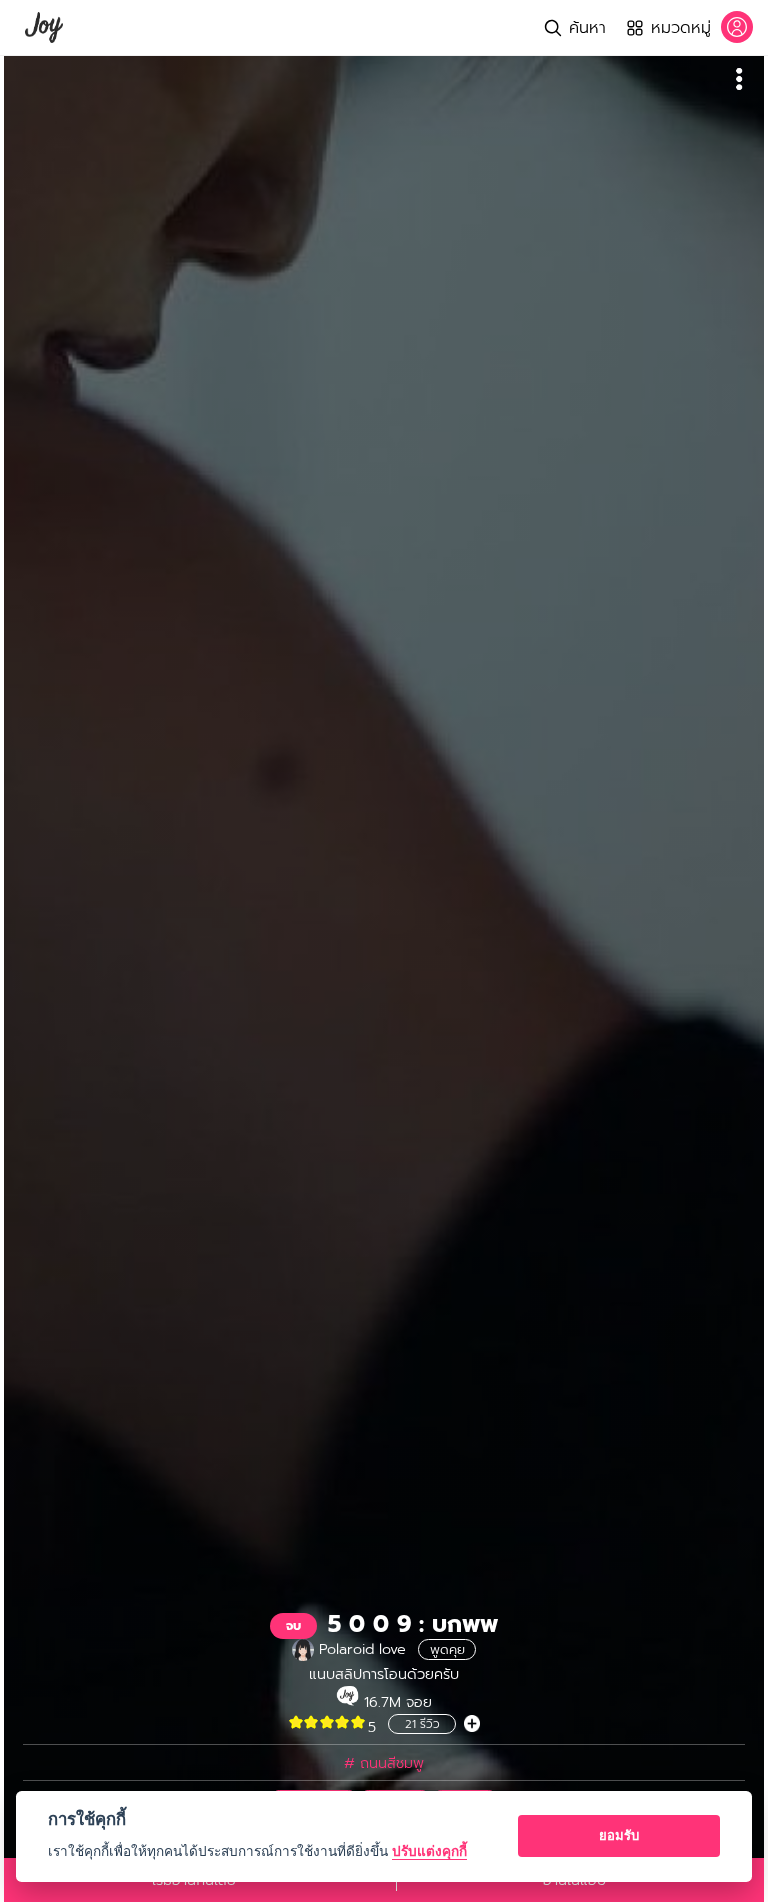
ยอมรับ (619, 1835)
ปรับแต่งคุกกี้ (429, 1851)
